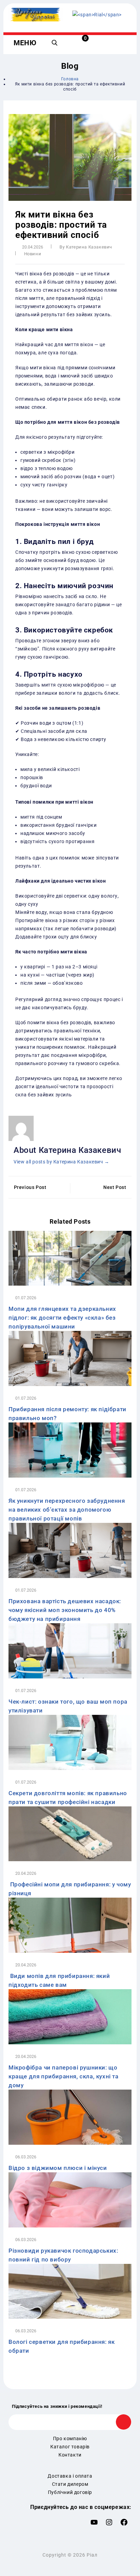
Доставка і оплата (70, 2476)
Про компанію (70, 2438)
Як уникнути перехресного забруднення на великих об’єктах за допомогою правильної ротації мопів (67, 1510)
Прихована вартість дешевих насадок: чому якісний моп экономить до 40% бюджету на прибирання (65, 1610)
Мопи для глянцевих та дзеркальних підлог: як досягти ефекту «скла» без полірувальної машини (62, 1318)
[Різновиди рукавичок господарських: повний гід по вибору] (70, 2199)
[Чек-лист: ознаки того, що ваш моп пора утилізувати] (70, 1650)
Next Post (115, 1187)
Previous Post (30, 1187)
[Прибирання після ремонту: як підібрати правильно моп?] (70, 1358)
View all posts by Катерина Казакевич (62, 1162)
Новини (33, 254)
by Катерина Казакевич (86, 247)
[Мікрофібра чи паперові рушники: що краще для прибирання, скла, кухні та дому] (70, 2016)
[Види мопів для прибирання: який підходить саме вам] (70, 1925)
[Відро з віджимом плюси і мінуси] (70, 2117)
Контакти (70, 2455)
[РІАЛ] (97, 14)
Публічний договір (70, 2492)
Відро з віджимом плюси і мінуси (58, 2168)
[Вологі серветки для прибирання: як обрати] (70, 2291)
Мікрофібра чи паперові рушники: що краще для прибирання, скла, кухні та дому (64, 2076)
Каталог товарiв (70, 2447)
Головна (70, 79)
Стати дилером (70, 2484)
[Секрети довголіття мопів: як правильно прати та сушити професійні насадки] (70, 1742)
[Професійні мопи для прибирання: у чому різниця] (70, 1833)
